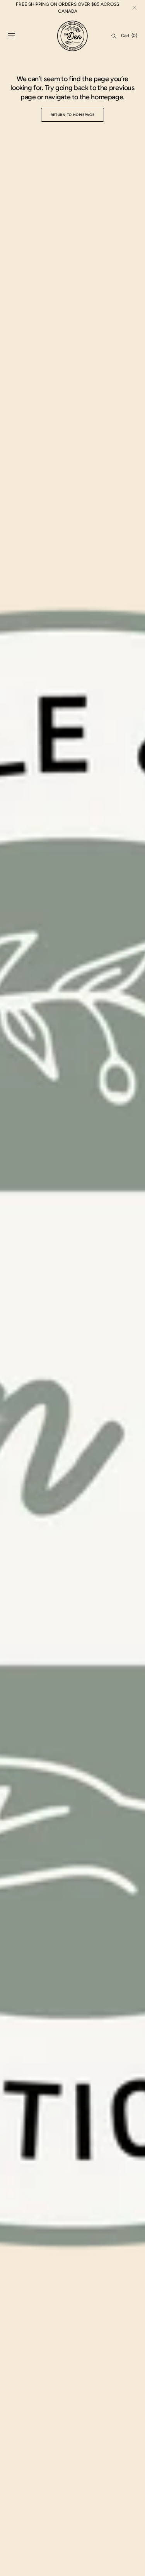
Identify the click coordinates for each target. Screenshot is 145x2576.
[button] (12, 36)
